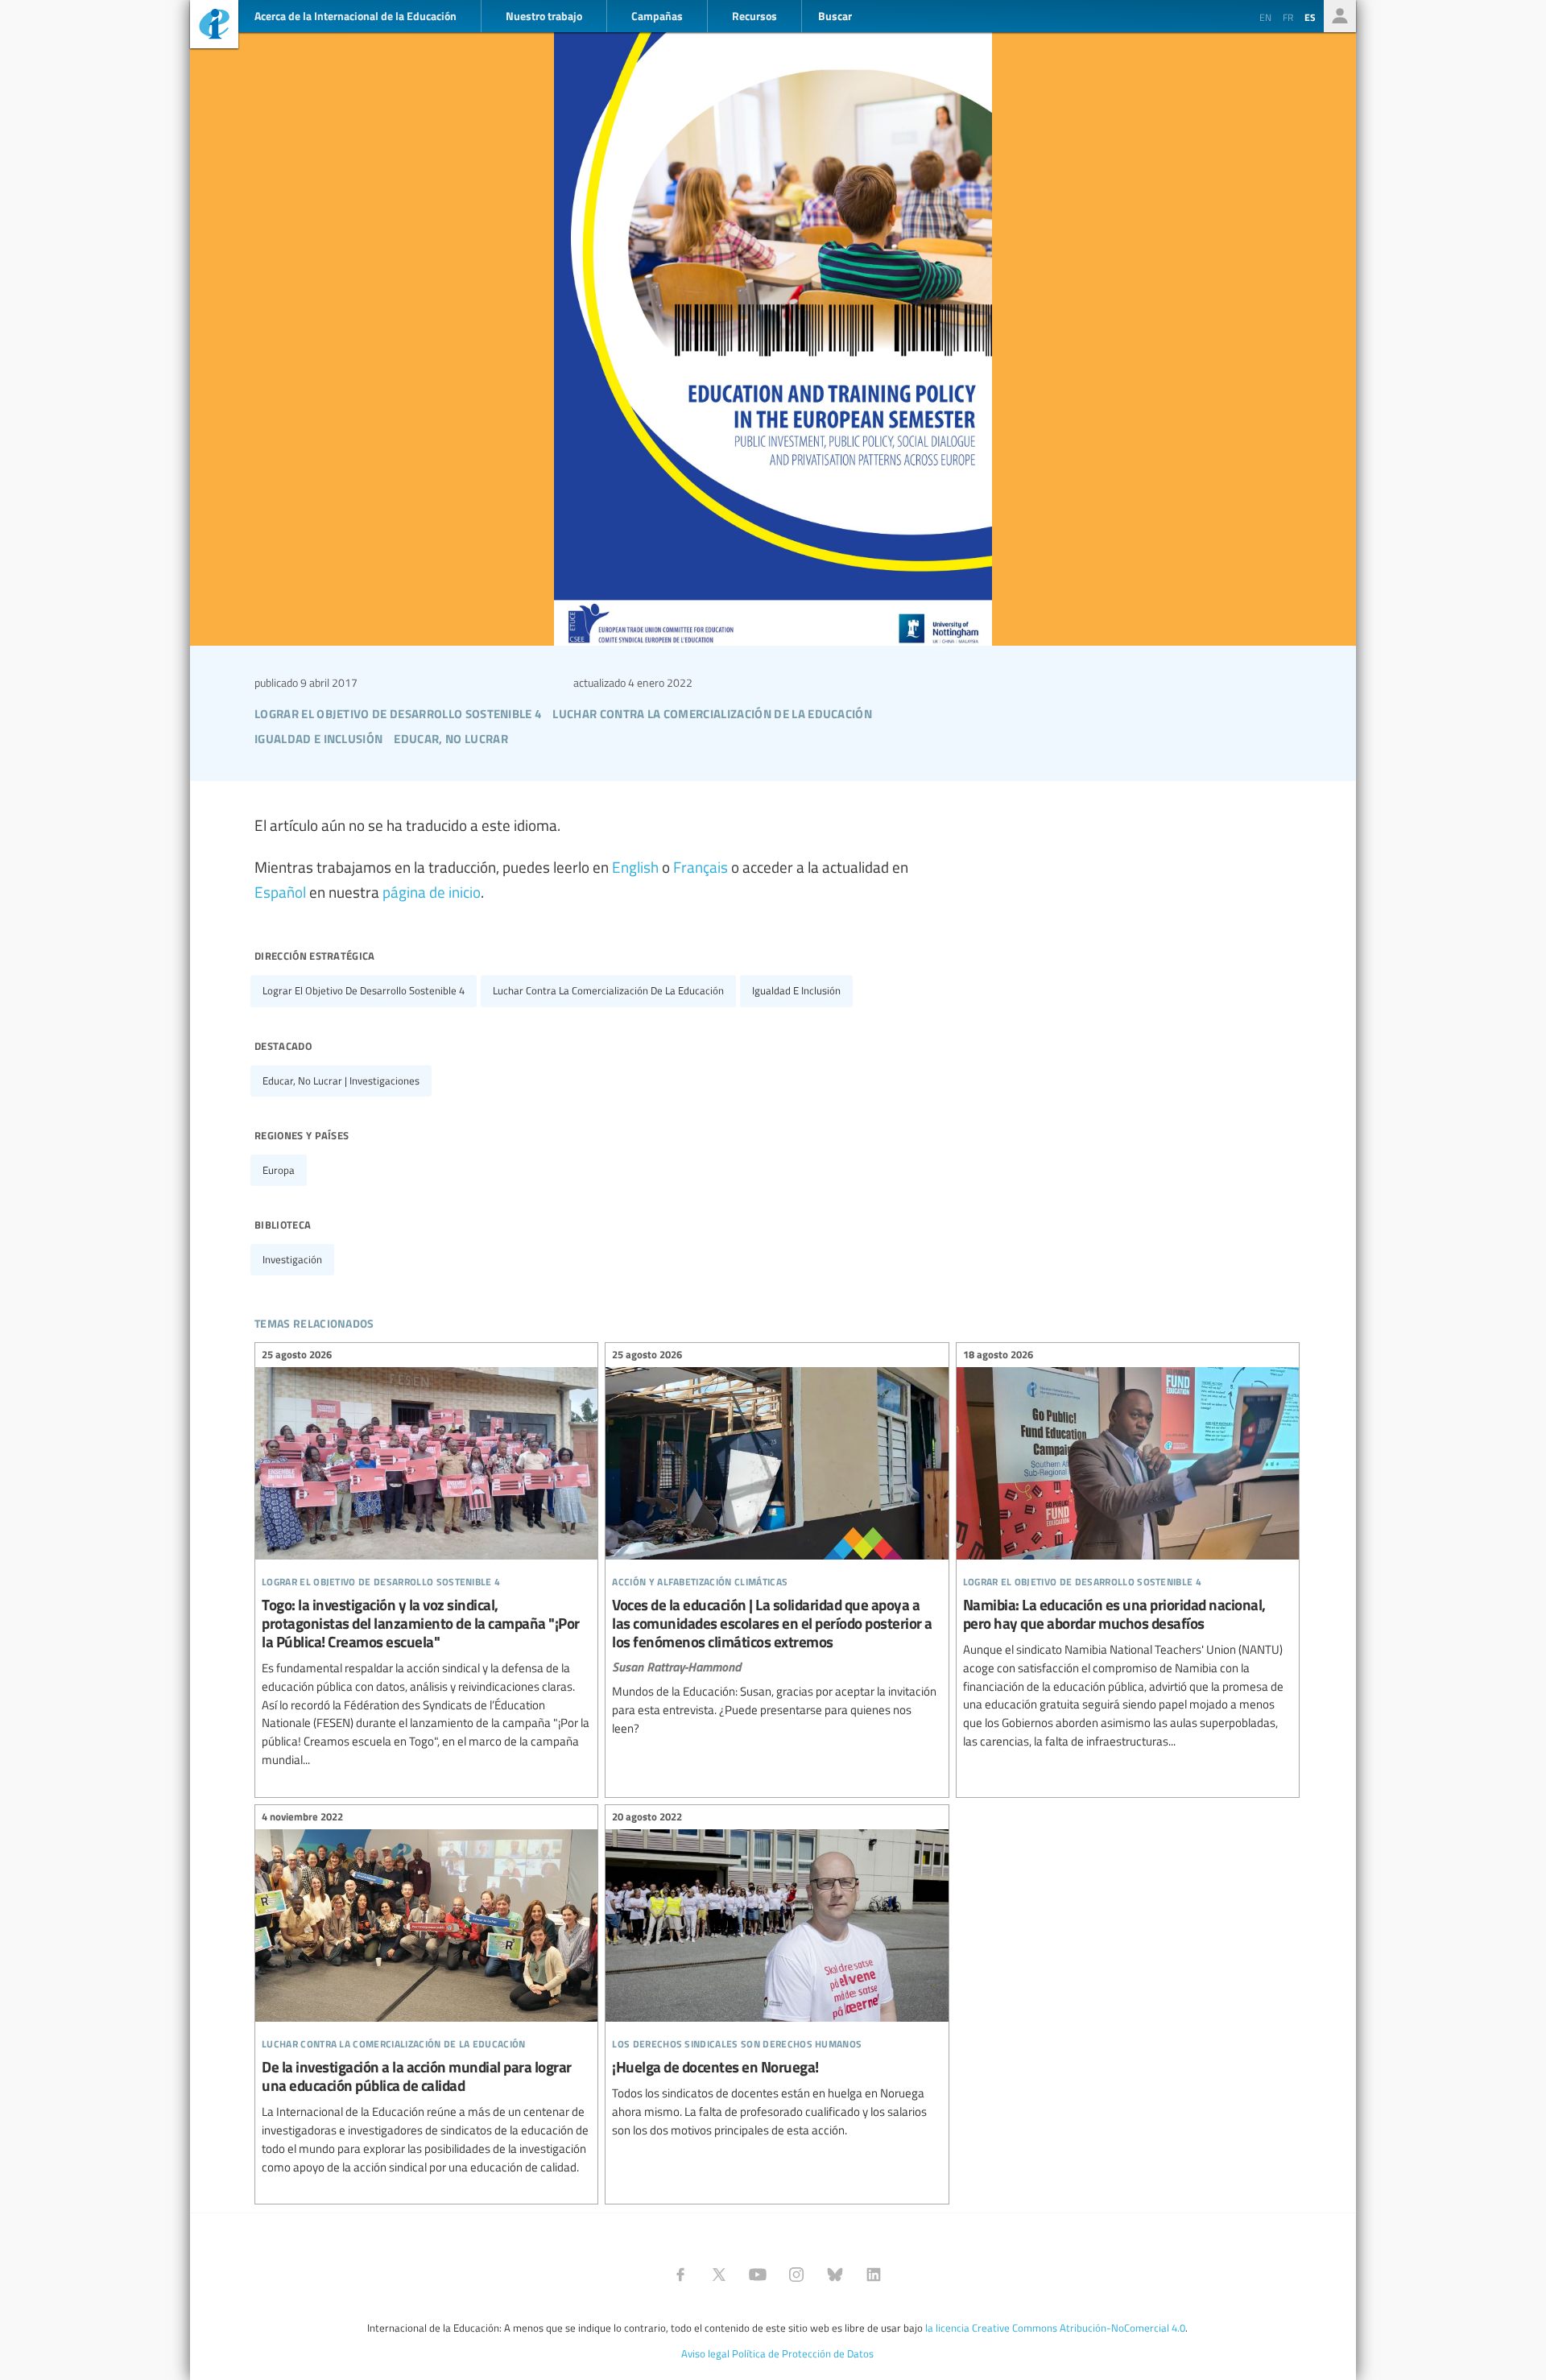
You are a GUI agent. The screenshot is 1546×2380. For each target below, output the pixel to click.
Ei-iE (214, 26)
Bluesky (835, 2275)
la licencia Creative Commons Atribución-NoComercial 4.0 (1055, 2328)
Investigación (292, 1259)
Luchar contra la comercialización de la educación (608, 990)
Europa (279, 1170)
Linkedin (874, 2275)
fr (1288, 17)
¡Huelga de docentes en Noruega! (777, 1976)
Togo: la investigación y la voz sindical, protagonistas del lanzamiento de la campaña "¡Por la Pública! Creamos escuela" (426, 1560)
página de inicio (432, 891)
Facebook (680, 2275)
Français (701, 866)
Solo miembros (1340, 16)
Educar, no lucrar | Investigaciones (341, 1081)
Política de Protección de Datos (803, 2353)
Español (280, 891)
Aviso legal (705, 2353)
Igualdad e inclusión (796, 990)
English (635, 866)
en (1265, 17)
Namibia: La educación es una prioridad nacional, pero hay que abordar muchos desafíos (1128, 1551)
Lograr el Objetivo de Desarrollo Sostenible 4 (364, 990)
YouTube (758, 2275)
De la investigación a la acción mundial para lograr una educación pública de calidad (426, 1995)
